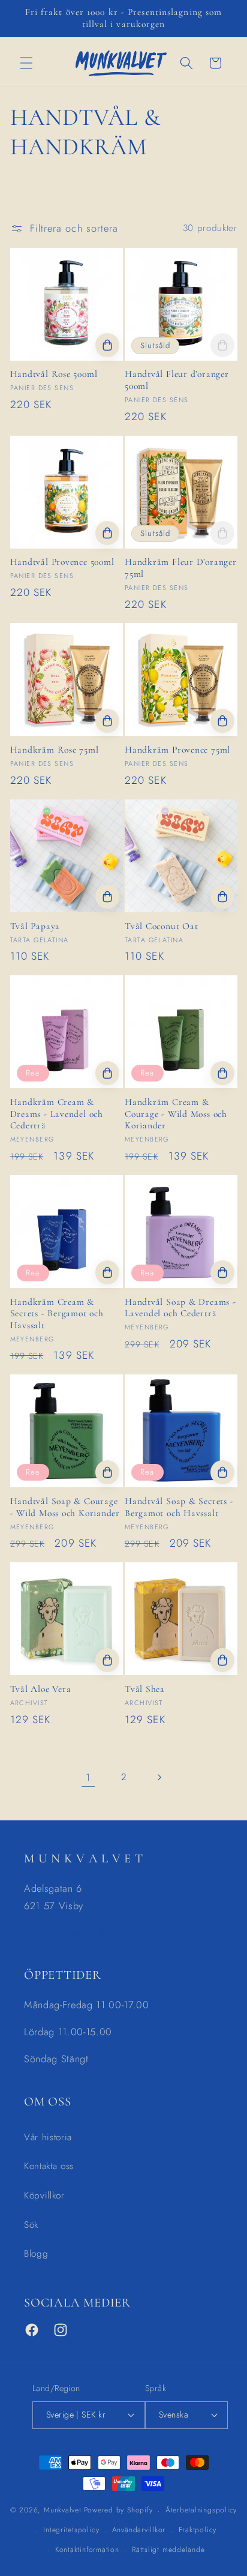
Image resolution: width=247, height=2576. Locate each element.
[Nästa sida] (159, 1777)
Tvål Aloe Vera (41, 1689)
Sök (31, 2225)
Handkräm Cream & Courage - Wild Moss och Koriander (176, 1114)
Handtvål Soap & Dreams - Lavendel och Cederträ (180, 1308)
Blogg (36, 2254)
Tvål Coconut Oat (161, 926)
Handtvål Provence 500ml (62, 562)
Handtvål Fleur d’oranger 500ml (177, 380)
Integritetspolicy (71, 2530)
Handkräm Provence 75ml (177, 750)
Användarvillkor (139, 2530)
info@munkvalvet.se (67, 1933)
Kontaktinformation (87, 2550)
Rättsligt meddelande (168, 2550)
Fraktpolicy (198, 2530)
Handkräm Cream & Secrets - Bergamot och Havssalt (57, 1314)
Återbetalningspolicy (201, 2510)
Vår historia (48, 2137)
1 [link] (88, 1777)
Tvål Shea (145, 1689)
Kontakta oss (49, 2166)
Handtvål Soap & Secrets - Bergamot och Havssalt (179, 1507)
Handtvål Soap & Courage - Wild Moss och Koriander (65, 1507)
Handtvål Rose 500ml (54, 374)
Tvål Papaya (35, 926)
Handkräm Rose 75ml (55, 750)
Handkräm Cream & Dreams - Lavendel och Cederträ (57, 1114)
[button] (26, 63)
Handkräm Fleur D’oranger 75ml (181, 568)
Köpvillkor (44, 2195)
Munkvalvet (63, 2511)
